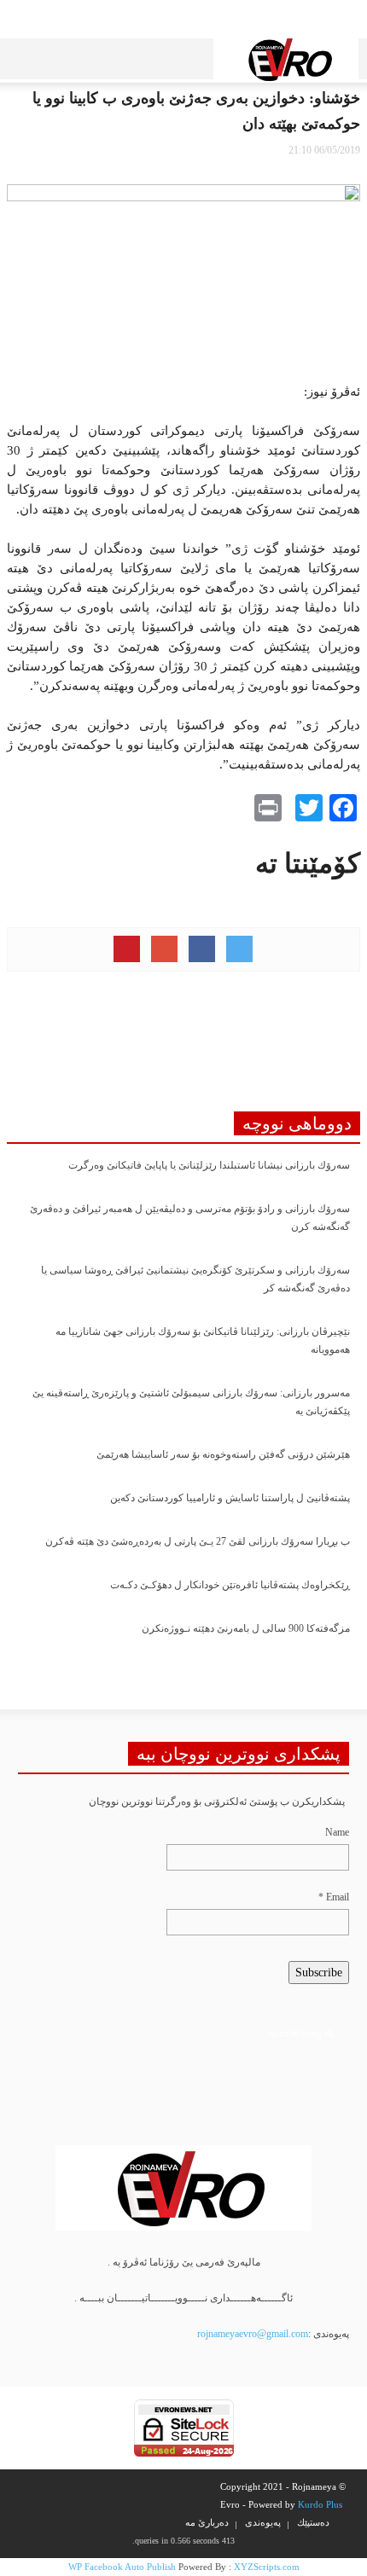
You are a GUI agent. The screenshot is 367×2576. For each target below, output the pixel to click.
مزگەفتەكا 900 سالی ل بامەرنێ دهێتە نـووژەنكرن (246, 1628)
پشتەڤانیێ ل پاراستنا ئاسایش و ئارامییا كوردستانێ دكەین (230, 1498)
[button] (58, 55)
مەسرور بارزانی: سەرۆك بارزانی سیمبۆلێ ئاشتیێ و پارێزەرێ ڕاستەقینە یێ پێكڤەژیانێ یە (191, 1402)
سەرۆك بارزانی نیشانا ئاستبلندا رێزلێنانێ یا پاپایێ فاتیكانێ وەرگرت (209, 1165)
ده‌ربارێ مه (207, 2522)
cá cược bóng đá (301, 2034)
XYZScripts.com (267, 2567)
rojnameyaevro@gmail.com (253, 2334)
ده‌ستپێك (313, 2522)
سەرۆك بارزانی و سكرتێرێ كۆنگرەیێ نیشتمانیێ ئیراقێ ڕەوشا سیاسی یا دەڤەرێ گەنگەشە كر (195, 1279)
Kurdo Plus (320, 2504)
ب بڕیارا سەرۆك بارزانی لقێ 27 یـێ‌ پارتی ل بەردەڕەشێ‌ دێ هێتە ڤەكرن (198, 1541)
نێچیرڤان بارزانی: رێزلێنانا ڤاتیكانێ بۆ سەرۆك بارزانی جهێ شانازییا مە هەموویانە (203, 1340)
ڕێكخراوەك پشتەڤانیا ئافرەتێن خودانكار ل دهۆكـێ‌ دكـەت (230, 1585)
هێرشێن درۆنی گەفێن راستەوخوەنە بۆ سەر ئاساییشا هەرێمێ (223, 1454)
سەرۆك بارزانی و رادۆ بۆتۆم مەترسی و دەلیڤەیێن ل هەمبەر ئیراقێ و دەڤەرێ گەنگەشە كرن (190, 1218)
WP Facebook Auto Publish (122, 2567)
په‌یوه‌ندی (263, 2522)
